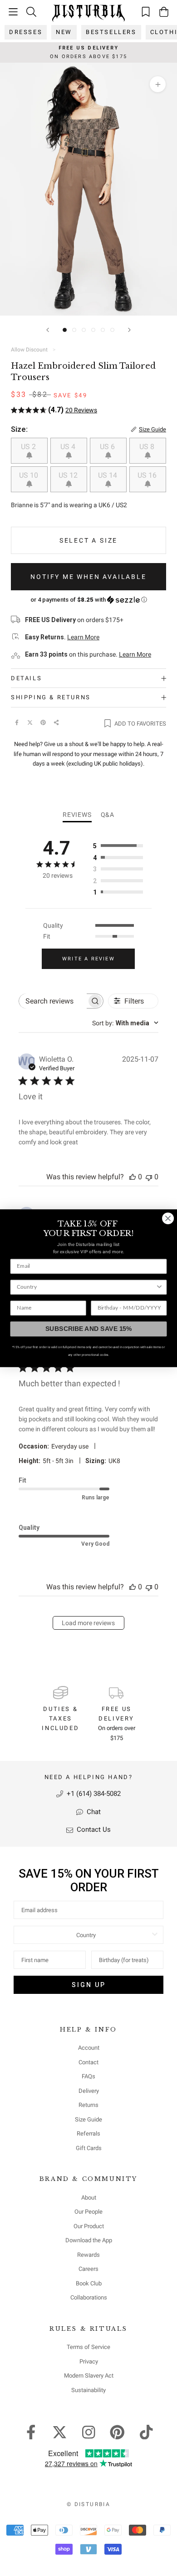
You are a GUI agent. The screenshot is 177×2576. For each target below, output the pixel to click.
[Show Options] (155, 1935)
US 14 (108, 475)
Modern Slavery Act (89, 2376)
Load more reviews (88, 1623)
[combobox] (125, 1023)
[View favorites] (146, 12)
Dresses (26, 32)
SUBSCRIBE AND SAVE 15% (89, 1328)
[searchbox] (53, 1001)
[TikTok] (146, 2431)
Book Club (89, 2283)
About (89, 2198)
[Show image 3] (84, 330)
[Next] (129, 330)
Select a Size (88, 540)
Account (89, 2048)
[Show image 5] (103, 330)
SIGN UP (89, 1985)
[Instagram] (89, 2431)
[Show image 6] (112, 330)
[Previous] (48, 330)
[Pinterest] (43, 722)
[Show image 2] (74, 330)
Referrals (88, 2133)
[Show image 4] (93, 330)
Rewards (88, 2255)
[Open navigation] (13, 12)
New (64, 32)
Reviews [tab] (77, 815)
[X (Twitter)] (30, 722)
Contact (88, 2062)
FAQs (88, 2076)
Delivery (89, 2091)
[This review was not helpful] (149, 1177)
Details (26, 678)
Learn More (83, 637)
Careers (88, 2269)
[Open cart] (164, 12)
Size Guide (88, 2119)
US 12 (69, 475)
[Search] (31, 12)
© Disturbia (88, 2504)
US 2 (29, 447)
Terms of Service (88, 2347)
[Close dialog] (168, 1218)
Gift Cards (89, 2148)
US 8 (148, 447)
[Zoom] (158, 84)
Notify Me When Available (88, 577)
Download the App (89, 2240)
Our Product (89, 2226)
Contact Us (93, 1829)
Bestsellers (111, 32)
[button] (88, 600)
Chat (93, 1812)
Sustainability (88, 2390)
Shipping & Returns (51, 697)
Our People (88, 2212)
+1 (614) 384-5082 (93, 1794)
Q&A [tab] (108, 815)
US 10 (29, 475)
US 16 (148, 475)
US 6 (108, 447)
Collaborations (89, 2297)
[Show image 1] (65, 330)
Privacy (89, 2361)
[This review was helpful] (133, 1177)
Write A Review (88, 959)
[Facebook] (17, 722)
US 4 (69, 447)
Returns (88, 2105)
